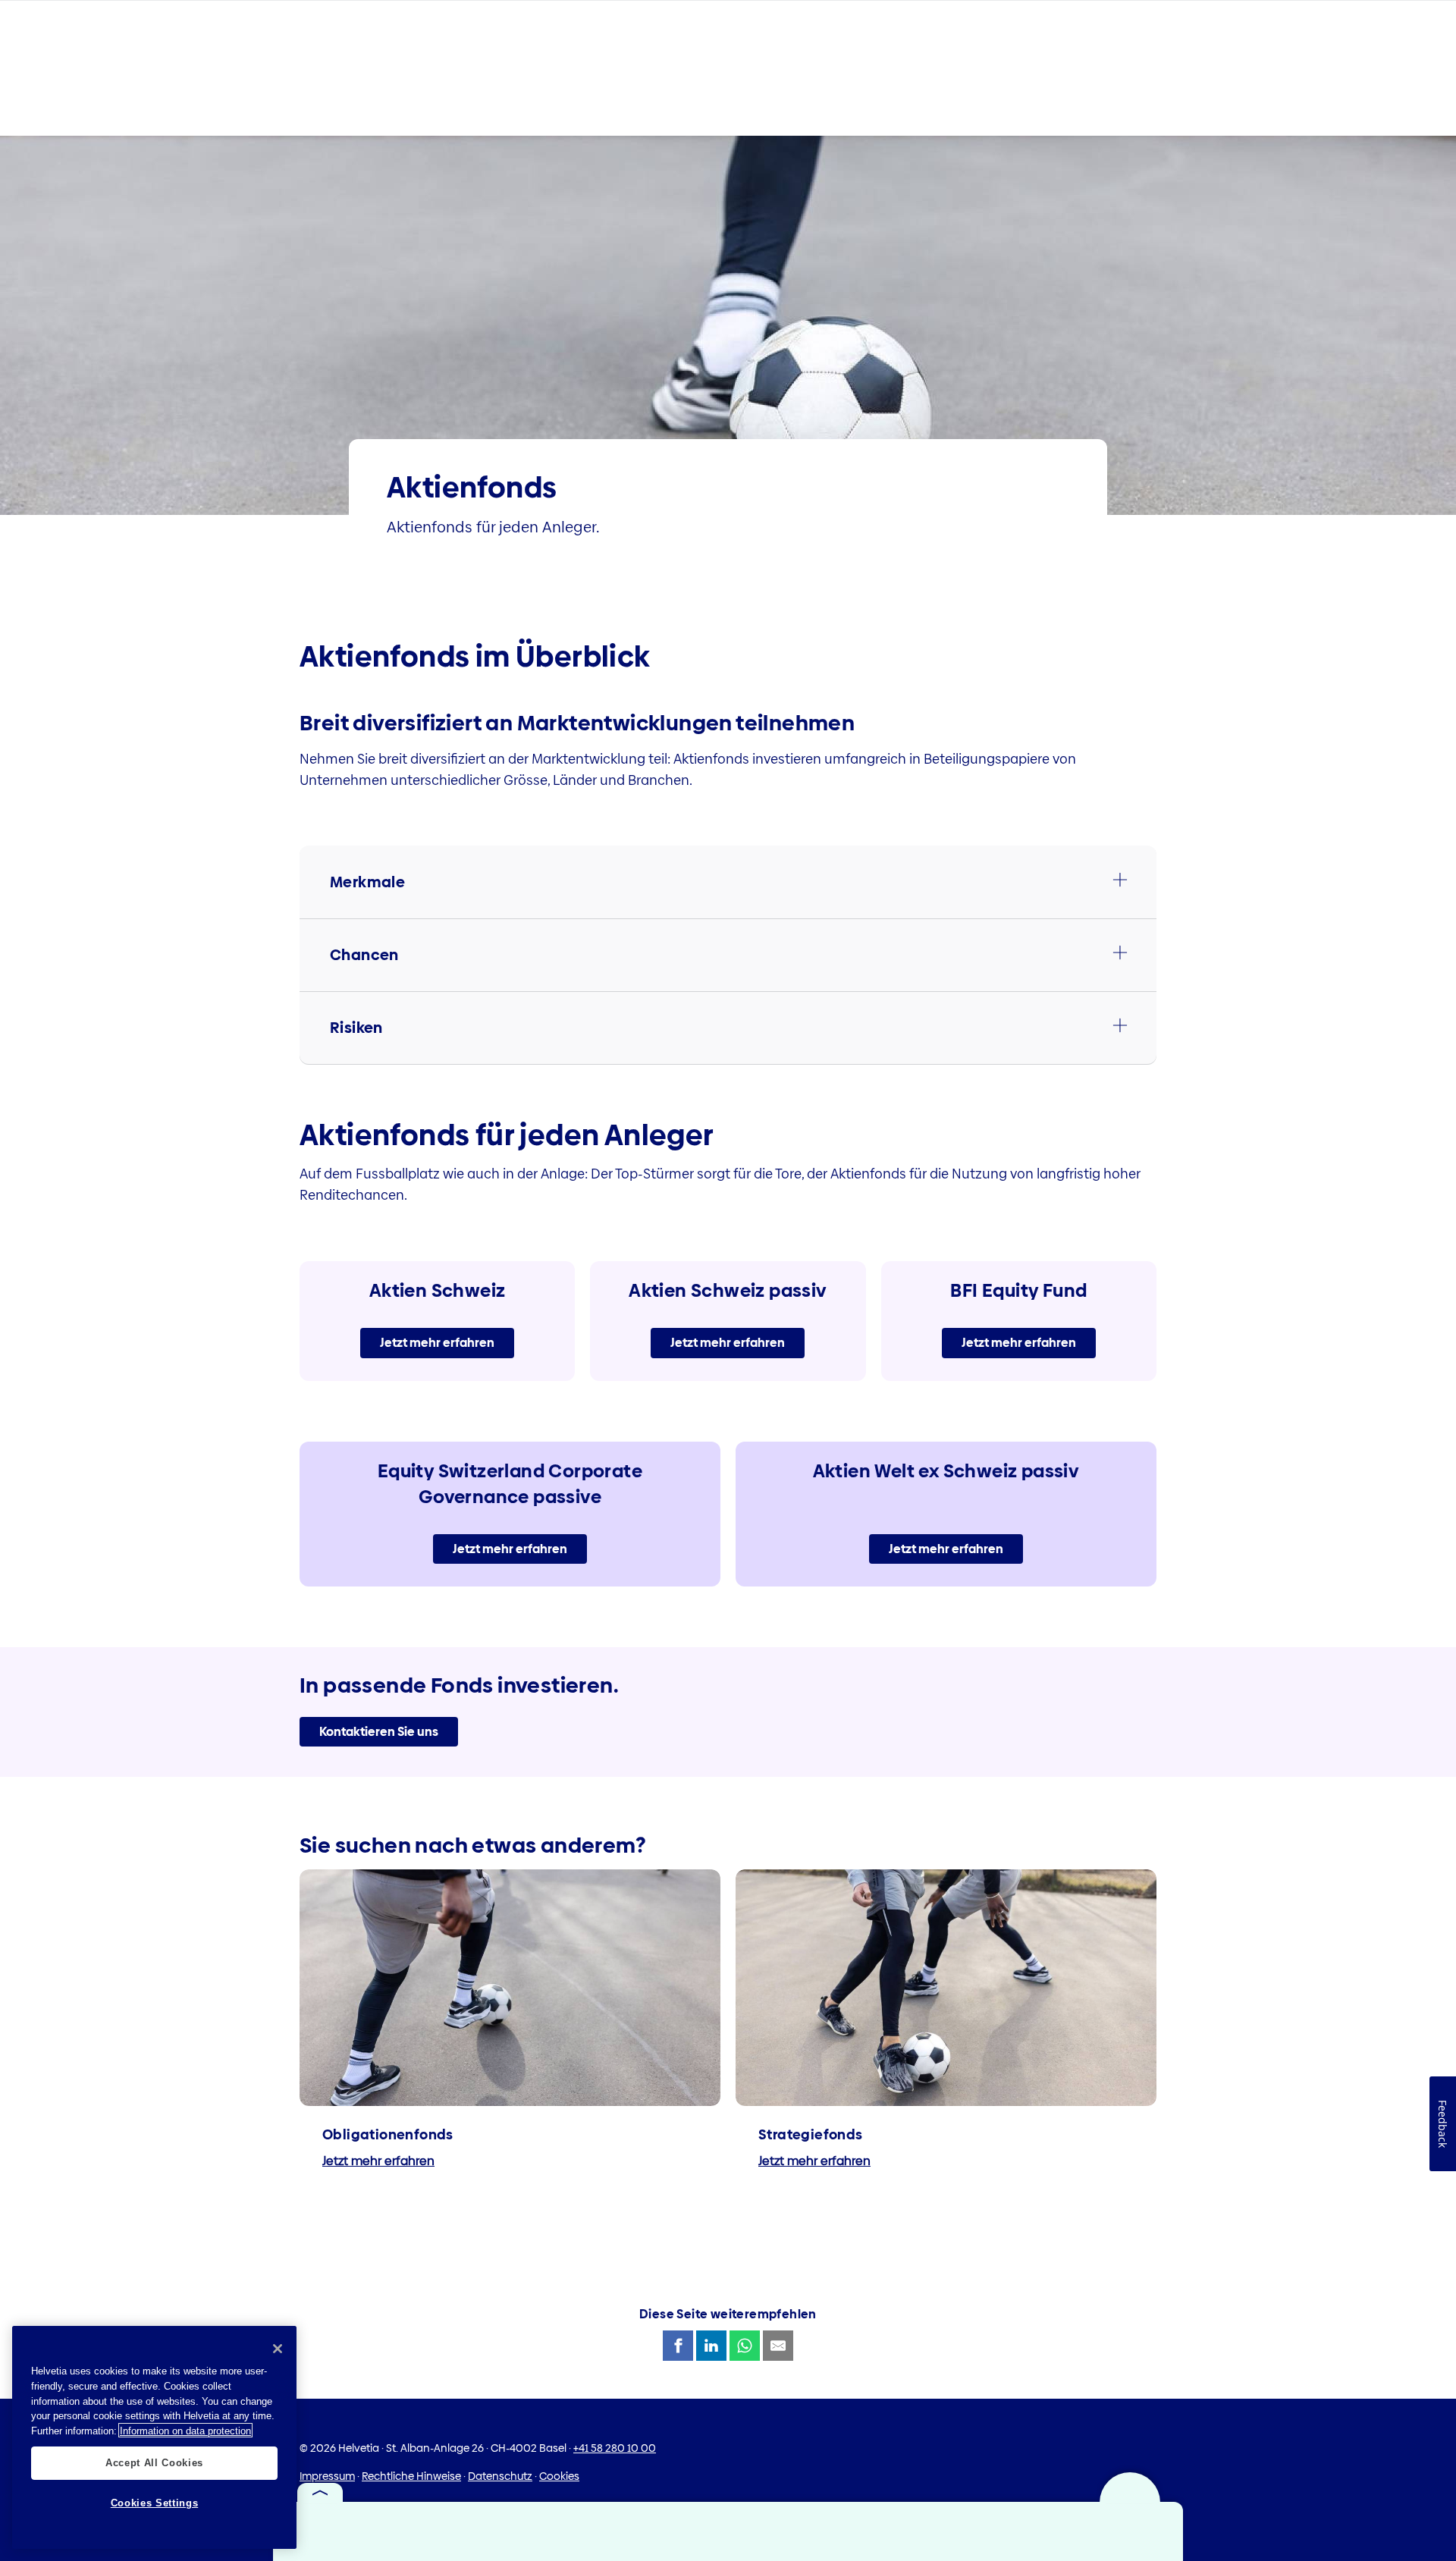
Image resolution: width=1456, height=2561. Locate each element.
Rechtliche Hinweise (411, 2476)
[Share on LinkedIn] (711, 2346)
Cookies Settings (155, 2502)
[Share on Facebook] (678, 2346)
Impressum (327, 2476)
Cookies (559, 2476)
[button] (728, 882)
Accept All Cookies (154, 2462)
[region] (154, 2437)
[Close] (278, 2349)
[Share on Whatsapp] (745, 2346)
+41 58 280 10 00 (615, 2448)
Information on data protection (185, 2430)
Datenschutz (500, 2476)
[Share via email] (778, 2346)
